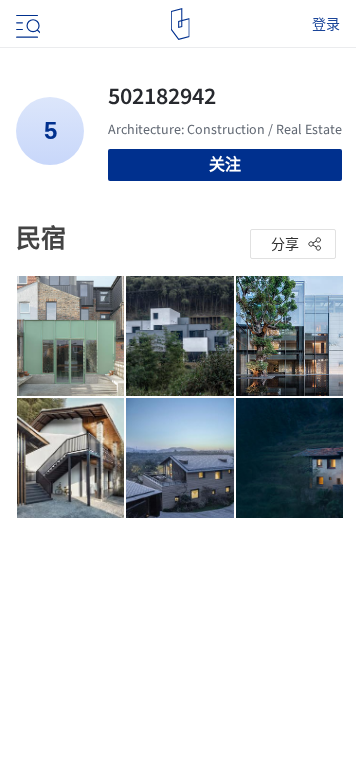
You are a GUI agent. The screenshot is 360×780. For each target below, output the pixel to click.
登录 (326, 24)
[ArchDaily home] (180, 24)
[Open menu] (26, 24)
